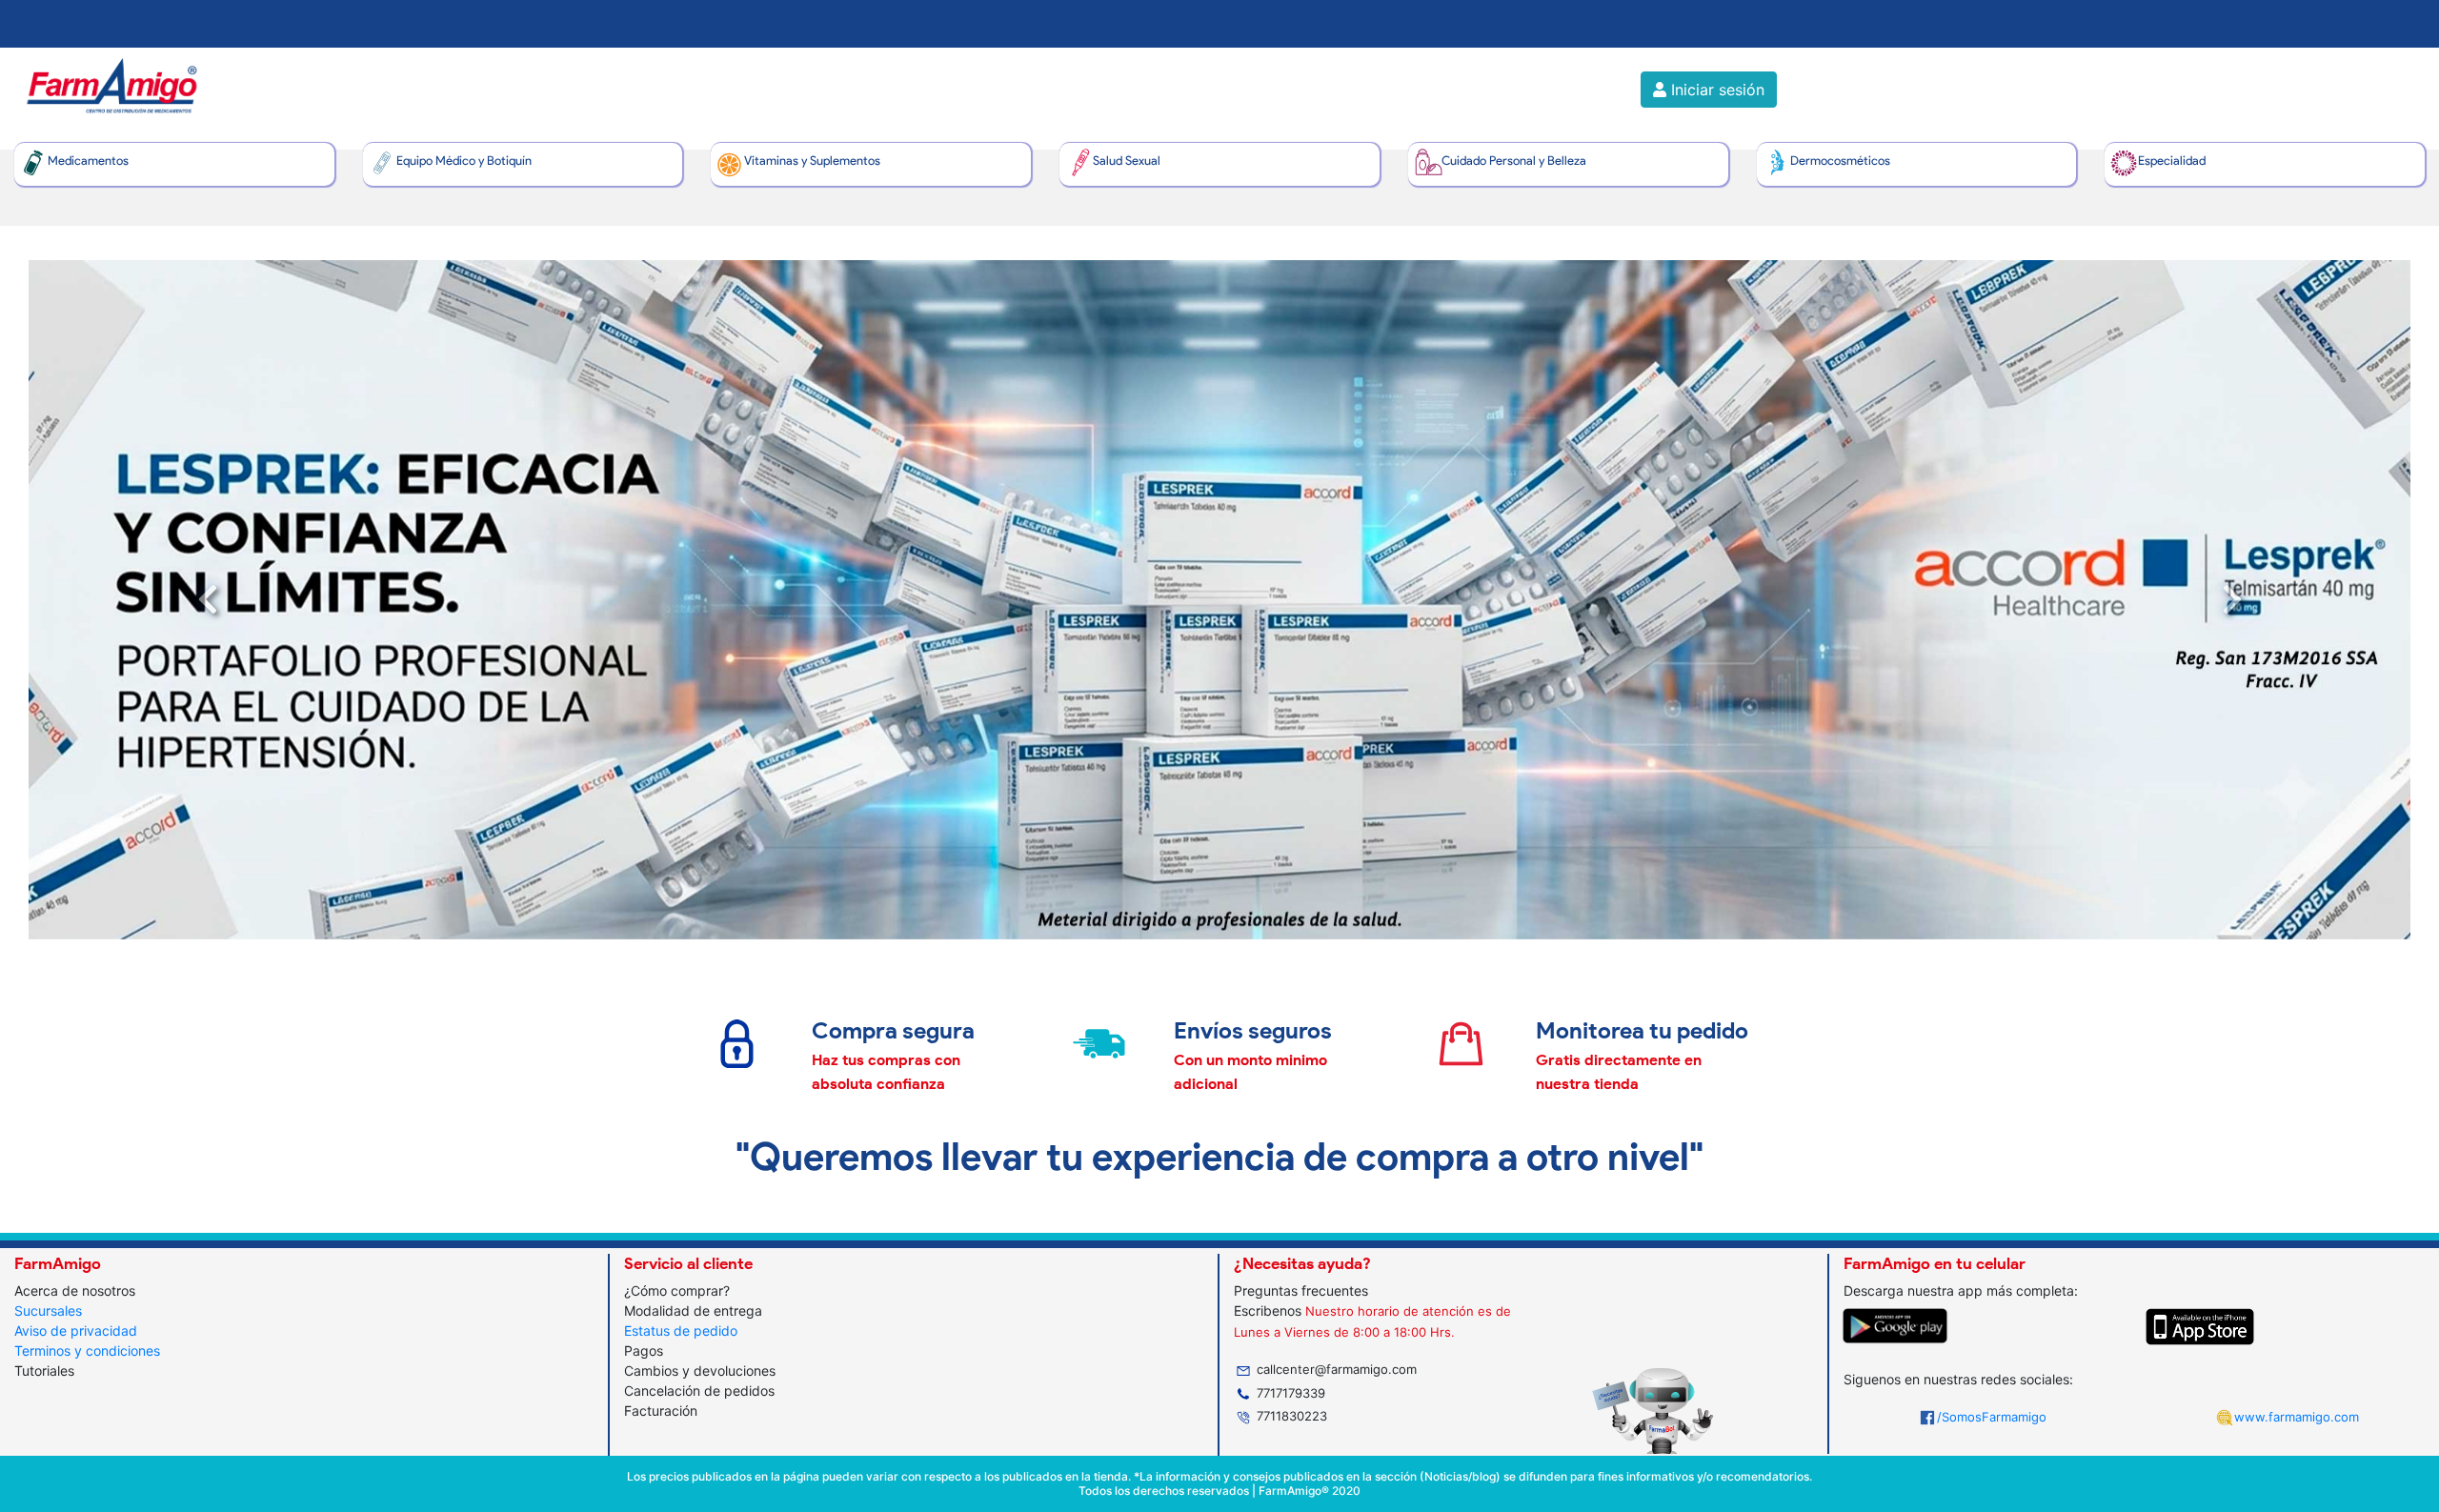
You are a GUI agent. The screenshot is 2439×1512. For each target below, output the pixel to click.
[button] (207, 600)
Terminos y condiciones (87, 1351)
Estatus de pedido (681, 1331)
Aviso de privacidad (76, 1331)
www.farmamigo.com (2297, 1417)
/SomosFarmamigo (1992, 1417)
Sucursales (48, 1310)
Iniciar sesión (1715, 90)
